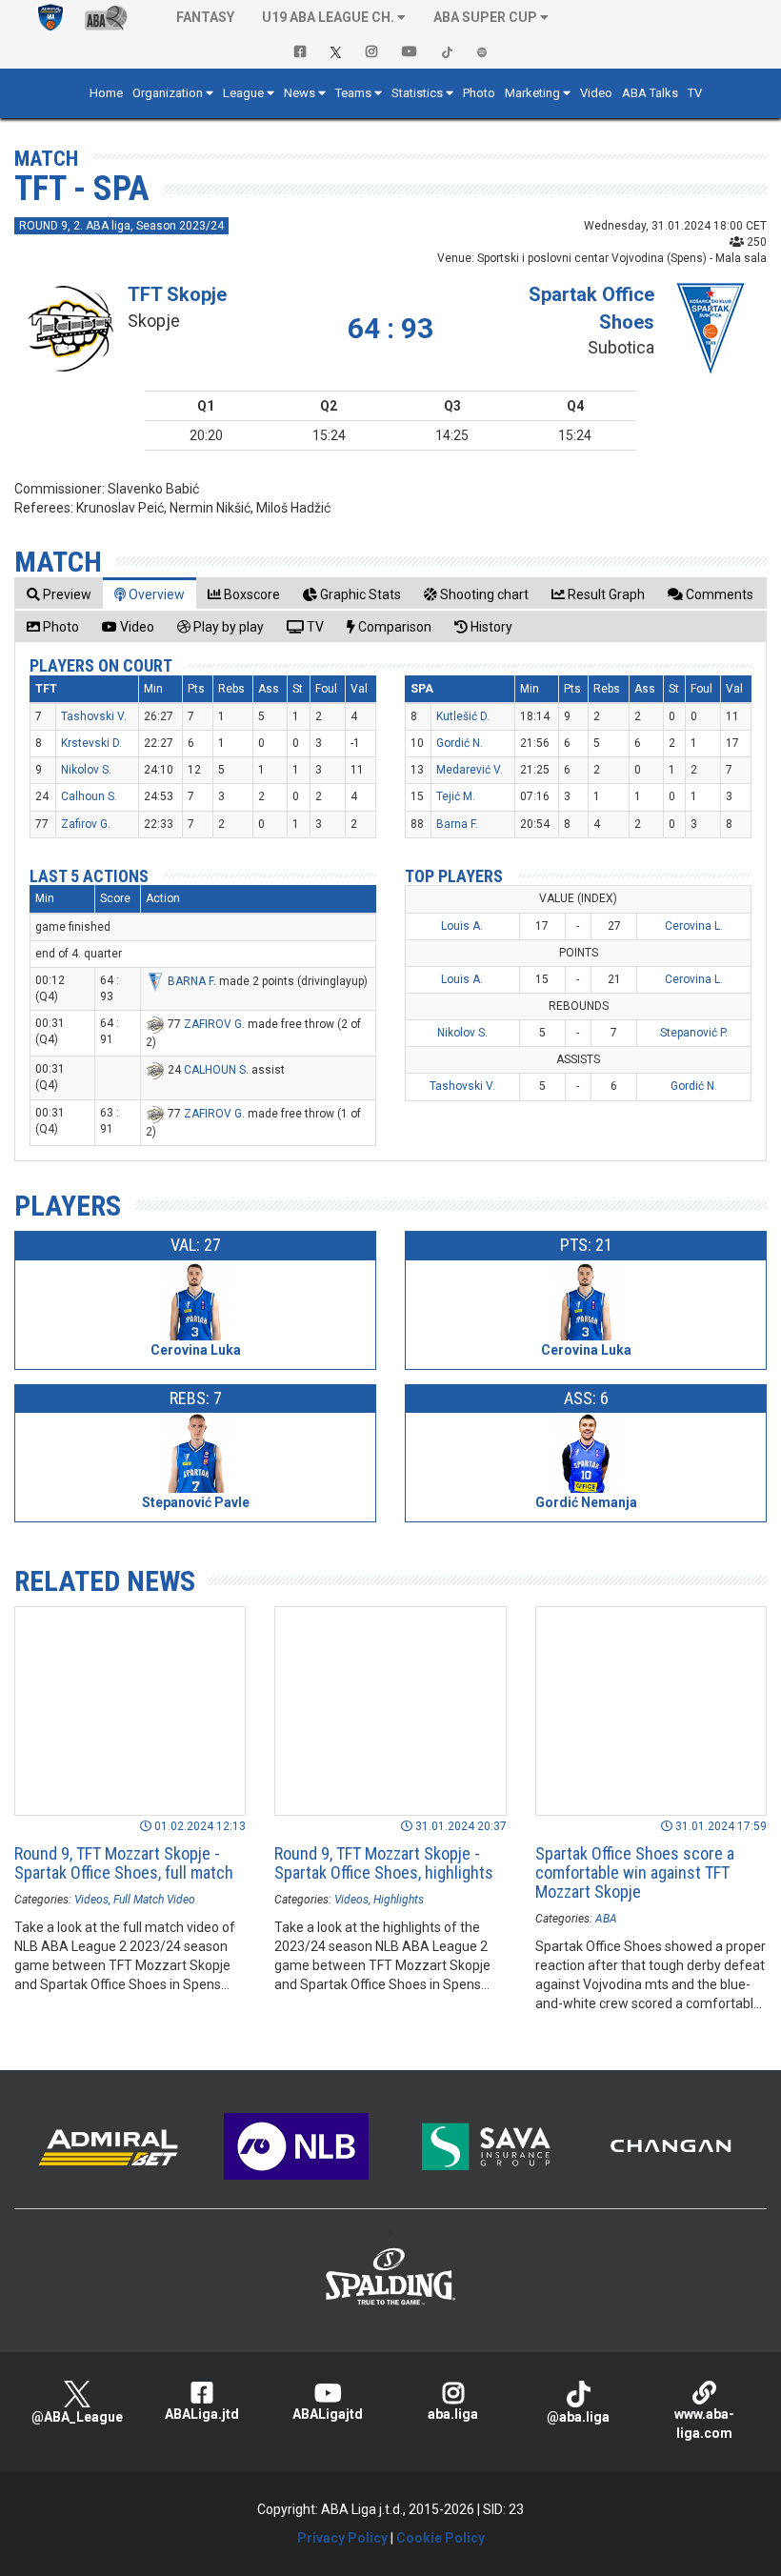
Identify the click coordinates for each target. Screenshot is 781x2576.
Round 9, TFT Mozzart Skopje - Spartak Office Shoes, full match (124, 1863)
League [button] (243, 93)
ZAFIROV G (213, 1024)
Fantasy (205, 17)
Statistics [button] (417, 93)
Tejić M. (456, 796)
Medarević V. (470, 770)
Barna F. (457, 824)
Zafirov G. (86, 824)
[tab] (59, 594)
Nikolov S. (86, 770)
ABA (606, 1919)
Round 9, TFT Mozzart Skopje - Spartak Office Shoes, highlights (384, 1863)
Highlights (399, 1900)
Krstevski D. (91, 743)
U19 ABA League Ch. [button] (328, 17)
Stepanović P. (694, 1033)
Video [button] (596, 93)
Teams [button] (353, 93)
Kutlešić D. (463, 716)
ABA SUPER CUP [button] (485, 17)
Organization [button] (168, 93)
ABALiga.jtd (202, 2414)
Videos (91, 1900)
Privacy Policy (342, 2538)
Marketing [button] (532, 93)
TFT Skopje (177, 294)
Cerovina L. (694, 926)
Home (106, 93)
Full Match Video (154, 1900)
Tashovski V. (94, 716)
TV (695, 93)
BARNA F (190, 981)
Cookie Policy (441, 2538)
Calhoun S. (89, 796)
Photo (479, 93)
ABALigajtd (328, 2414)
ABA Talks (650, 93)
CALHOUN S (215, 1070)
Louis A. (462, 926)
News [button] (300, 93)
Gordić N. (460, 743)
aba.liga (453, 2414)
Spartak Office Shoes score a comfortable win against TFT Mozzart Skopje (635, 1872)
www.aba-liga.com (704, 2424)
